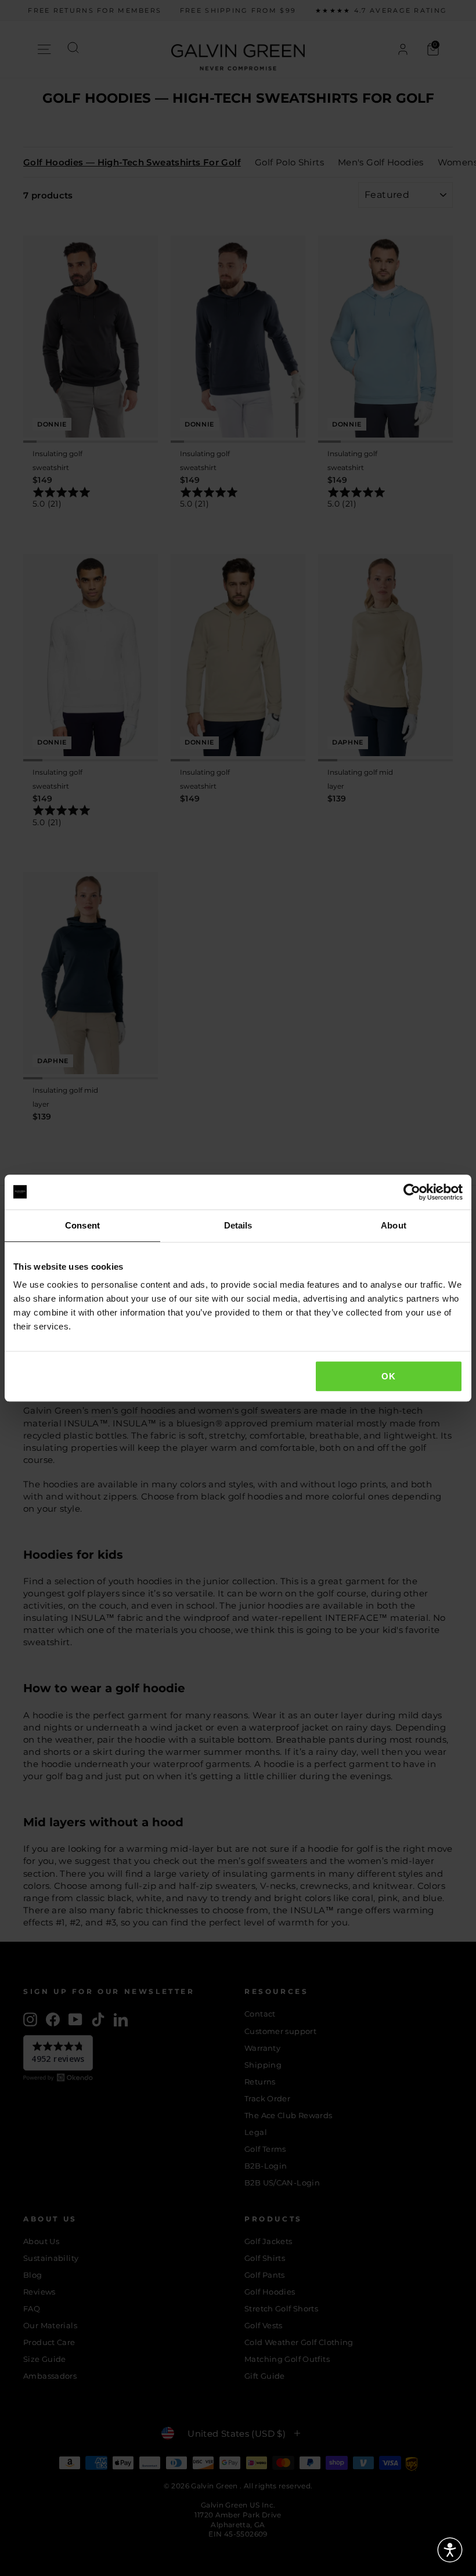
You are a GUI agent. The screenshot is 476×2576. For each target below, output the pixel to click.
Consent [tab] (82, 1225)
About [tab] (394, 1225)
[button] (450, 2550)
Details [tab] (238, 1225)
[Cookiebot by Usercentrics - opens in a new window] (412, 1192)
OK (388, 1376)
